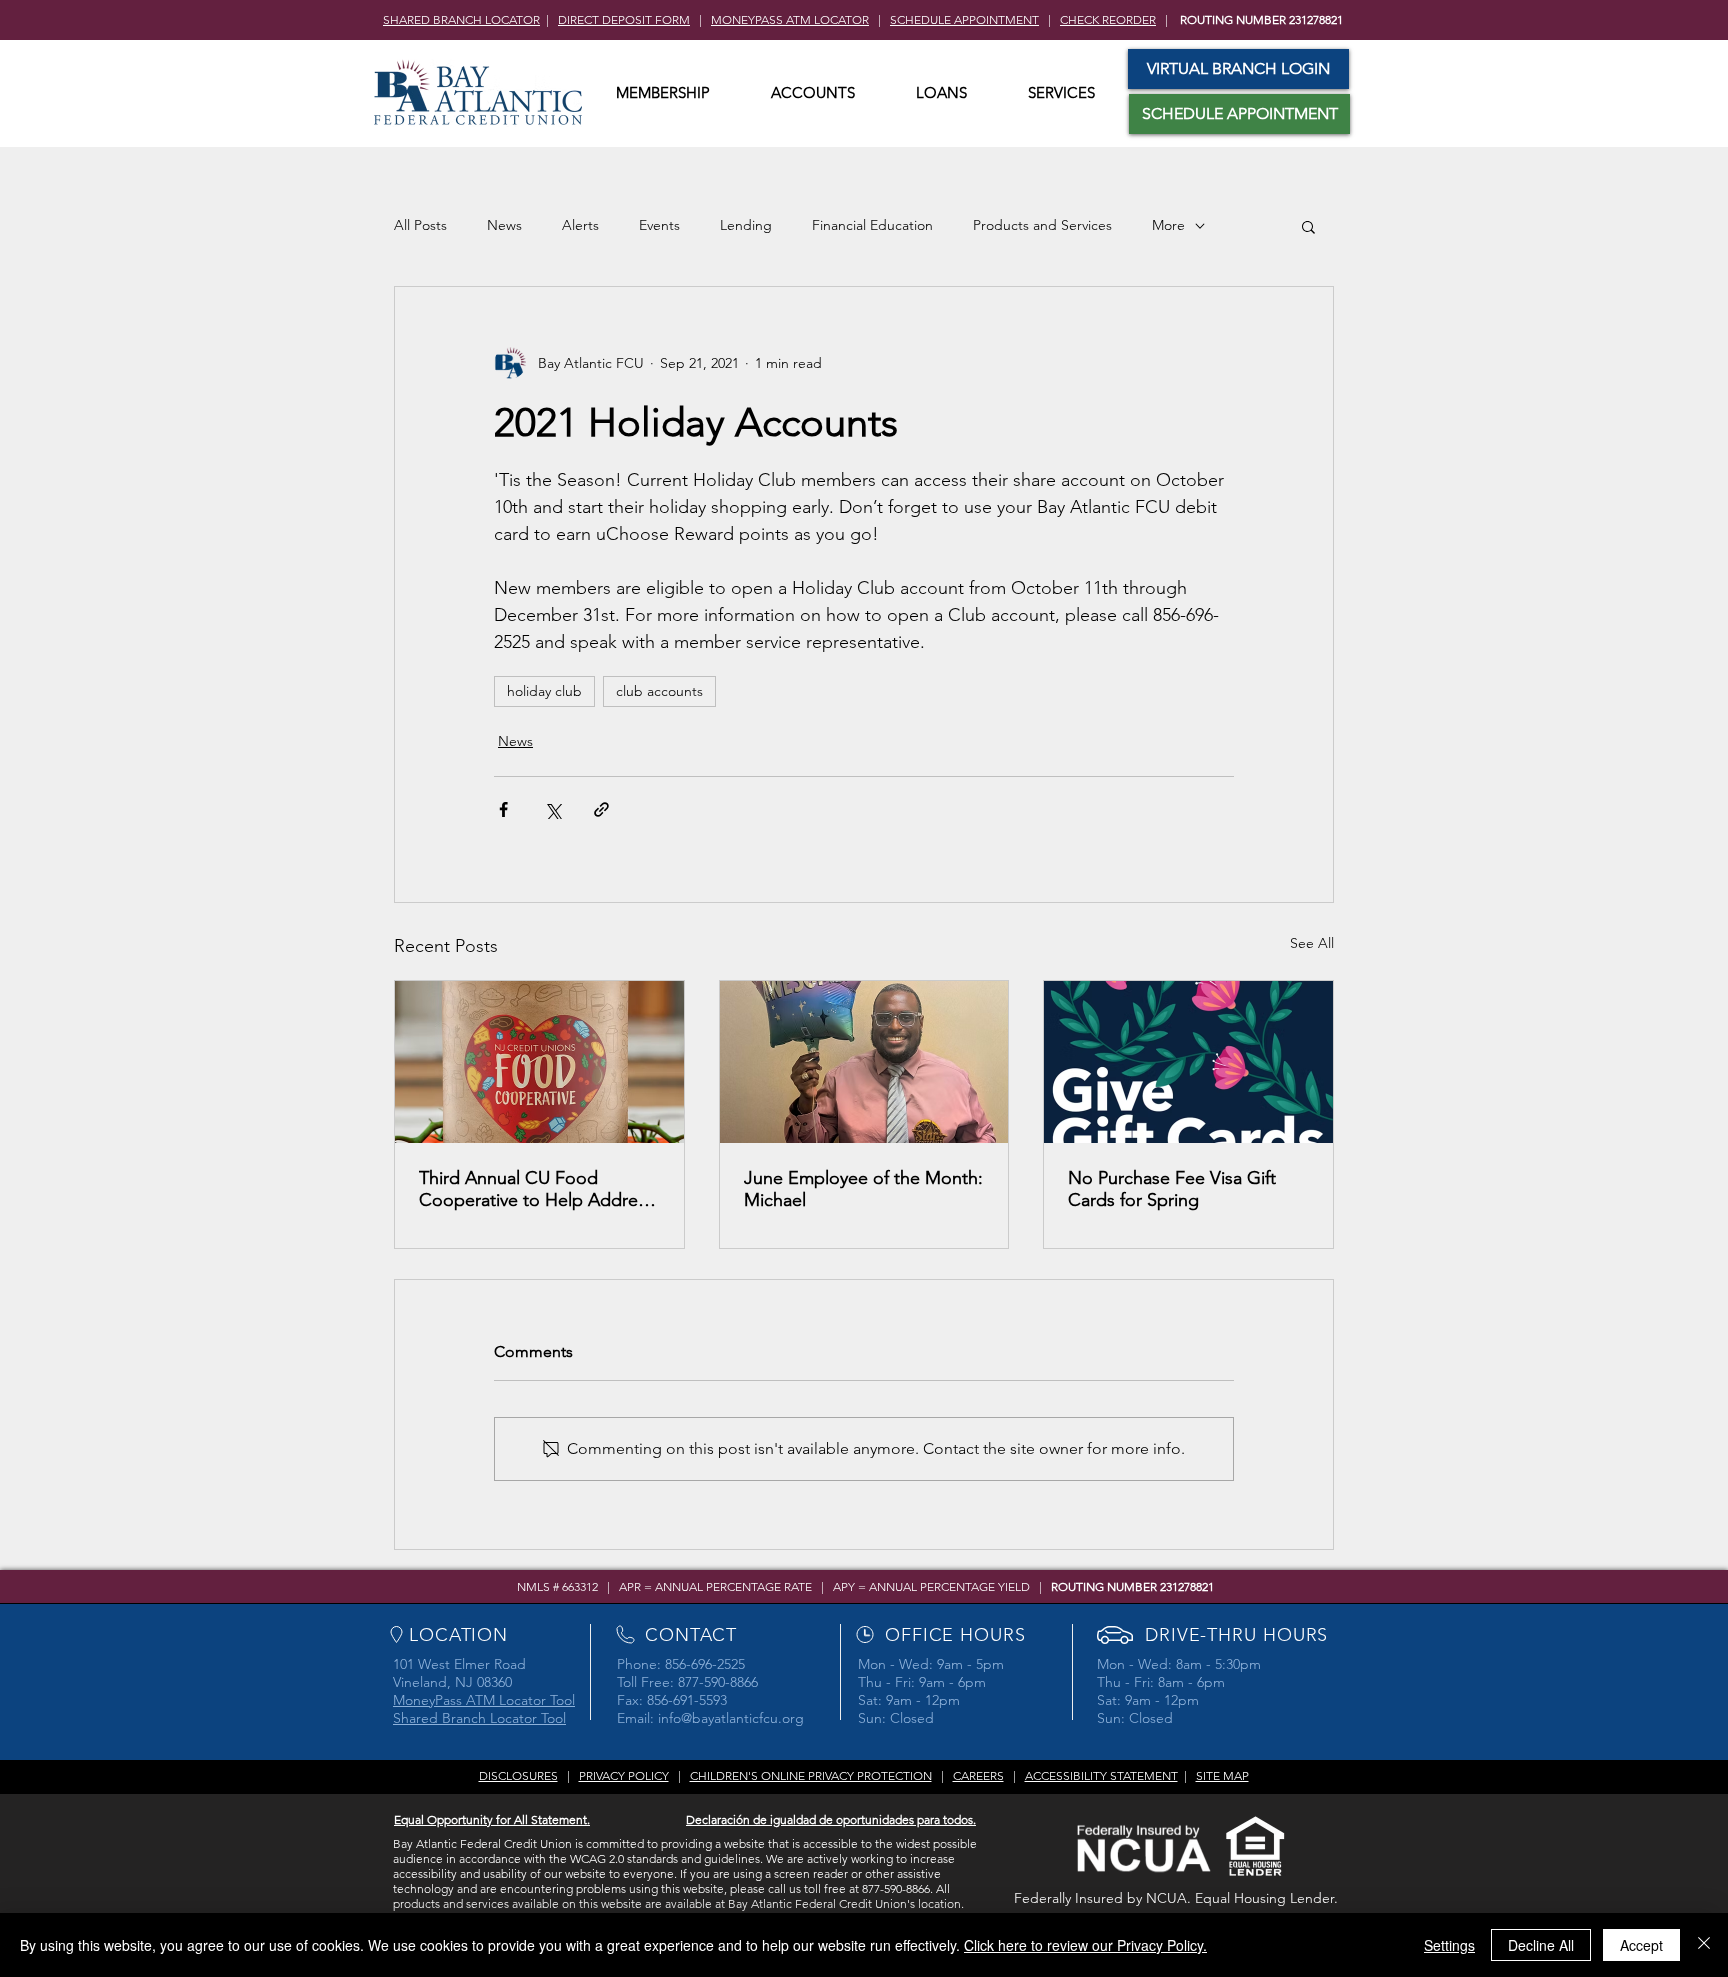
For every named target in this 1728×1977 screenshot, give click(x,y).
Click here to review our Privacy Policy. (1085, 1945)
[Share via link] (601, 809)
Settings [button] (1449, 1945)
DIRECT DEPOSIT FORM (624, 19)
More (1168, 225)
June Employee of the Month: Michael (863, 1189)
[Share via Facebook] (503, 809)
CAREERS (978, 1775)
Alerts (580, 225)
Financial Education (872, 225)
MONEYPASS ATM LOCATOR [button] (790, 19)
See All (1312, 943)
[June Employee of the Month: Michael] (864, 1062)
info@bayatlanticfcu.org (731, 1718)
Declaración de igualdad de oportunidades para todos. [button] (831, 1819)
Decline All (1541, 1945)
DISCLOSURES (518, 1775)
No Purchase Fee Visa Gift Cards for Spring (1172, 1189)
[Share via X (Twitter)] (552, 809)
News (504, 225)
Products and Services (1042, 225)
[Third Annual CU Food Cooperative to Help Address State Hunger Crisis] (539, 1062)
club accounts (659, 691)
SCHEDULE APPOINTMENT (964, 19)
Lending (746, 225)
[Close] (1704, 1945)
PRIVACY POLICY (624, 1775)
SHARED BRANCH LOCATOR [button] (461, 19)
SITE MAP (1222, 1775)
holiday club (544, 691)
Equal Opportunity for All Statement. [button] (492, 1819)
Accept (1641, 1945)
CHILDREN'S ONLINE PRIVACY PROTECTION (811, 1775)
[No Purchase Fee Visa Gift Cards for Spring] (1188, 1062)
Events (659, 225)
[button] (663, 93)
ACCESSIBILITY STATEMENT (1101, 1775)
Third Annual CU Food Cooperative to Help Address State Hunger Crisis (536, 1189)
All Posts (420, 225)
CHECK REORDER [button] (1108, 19)
